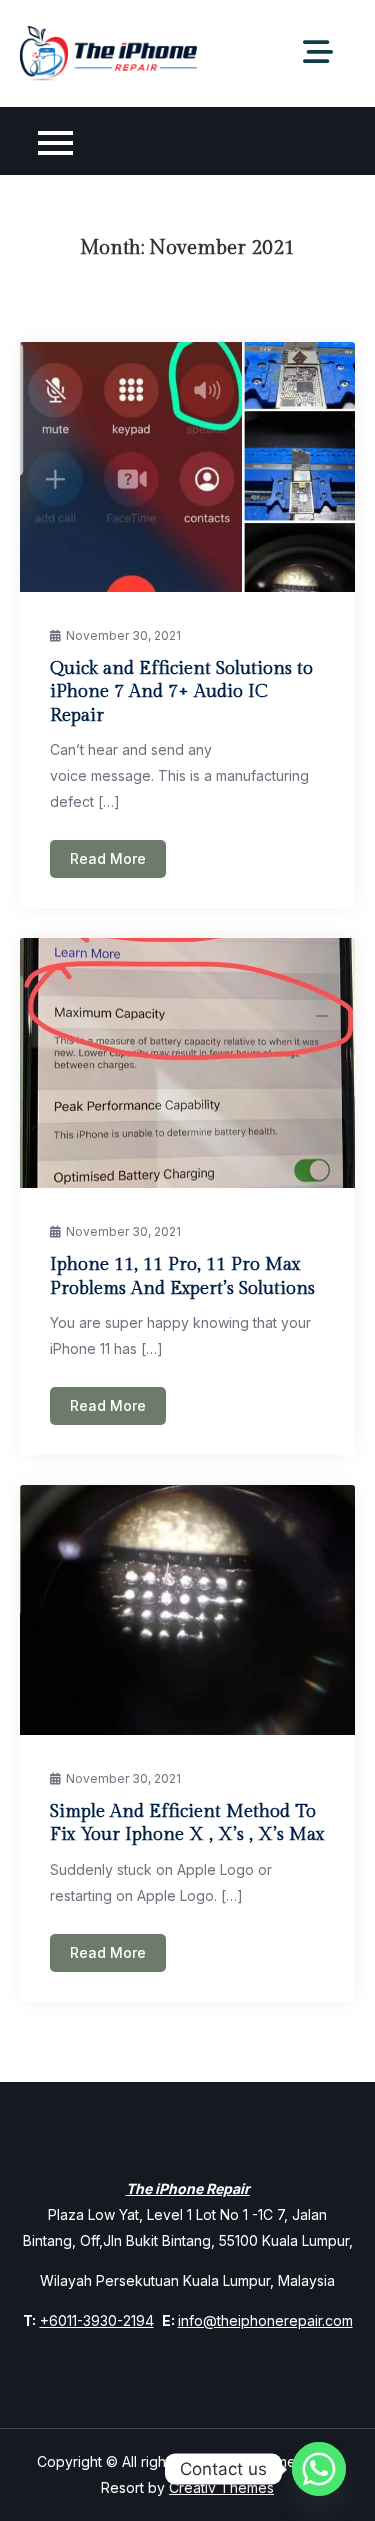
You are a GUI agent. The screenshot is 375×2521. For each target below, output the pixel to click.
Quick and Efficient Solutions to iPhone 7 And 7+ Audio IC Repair (181, 692)
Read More (108, 858)
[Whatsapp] (319, 2469)
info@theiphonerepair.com (265, 2320)
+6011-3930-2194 (97, 2320)
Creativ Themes (221, 2487)
